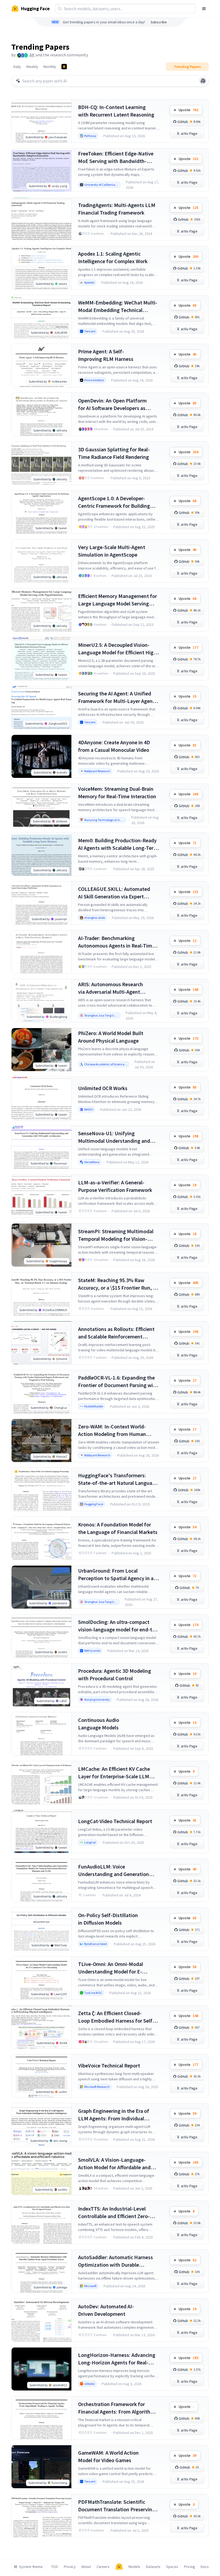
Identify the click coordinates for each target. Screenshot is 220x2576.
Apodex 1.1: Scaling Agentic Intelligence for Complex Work (113, 257)
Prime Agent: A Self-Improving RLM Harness (106, 355)
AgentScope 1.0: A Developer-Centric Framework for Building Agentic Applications (114, 502)
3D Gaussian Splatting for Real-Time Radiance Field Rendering (114, 453)
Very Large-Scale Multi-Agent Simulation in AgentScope (112, 551)
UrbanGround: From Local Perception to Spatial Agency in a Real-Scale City (116, 1575)
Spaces (172, 2567)
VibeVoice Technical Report (109, 2065)
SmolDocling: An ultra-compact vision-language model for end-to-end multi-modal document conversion (118, 1626)
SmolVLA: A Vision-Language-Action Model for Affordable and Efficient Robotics (114, 2164)
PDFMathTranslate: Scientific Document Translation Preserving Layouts (117, 2506)
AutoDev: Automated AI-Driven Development (106, 2310)
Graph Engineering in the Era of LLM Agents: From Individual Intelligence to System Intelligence (118, 2115)
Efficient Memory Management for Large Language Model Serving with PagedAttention (118, 600)
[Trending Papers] (64, 67)
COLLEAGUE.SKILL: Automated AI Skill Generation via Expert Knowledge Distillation (114, 893)
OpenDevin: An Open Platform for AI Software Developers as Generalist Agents (112, 404)
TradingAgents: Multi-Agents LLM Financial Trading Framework (117, 209)
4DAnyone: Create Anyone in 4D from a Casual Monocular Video (114, 746)
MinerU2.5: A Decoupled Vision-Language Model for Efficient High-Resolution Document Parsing (118, 649)
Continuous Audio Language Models (99, 1724)
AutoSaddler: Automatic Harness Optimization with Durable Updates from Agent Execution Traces (115, 2261)
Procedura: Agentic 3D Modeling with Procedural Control (115, 1675)
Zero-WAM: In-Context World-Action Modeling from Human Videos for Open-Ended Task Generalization (112, 1430)
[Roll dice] (203, 81)
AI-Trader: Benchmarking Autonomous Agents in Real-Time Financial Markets (116, 942)
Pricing (190, 2567)
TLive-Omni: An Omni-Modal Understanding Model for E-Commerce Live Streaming (111, 1968)
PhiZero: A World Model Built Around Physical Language (111, 1037)
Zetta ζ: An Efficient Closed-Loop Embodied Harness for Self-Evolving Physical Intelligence (116, 2017)
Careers (103, 2567)
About (86, 2567)
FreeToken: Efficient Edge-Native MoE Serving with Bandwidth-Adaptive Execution (116, 157)
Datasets (153, 2567)
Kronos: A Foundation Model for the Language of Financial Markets (118, 1528)
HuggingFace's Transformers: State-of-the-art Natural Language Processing (118, 1479)
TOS (55, 2567)
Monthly (50, 67)
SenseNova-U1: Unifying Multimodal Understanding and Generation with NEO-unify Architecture (114, 1137)
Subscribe (159, 22)
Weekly (32, 67)
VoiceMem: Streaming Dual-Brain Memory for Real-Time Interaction (117, 792)
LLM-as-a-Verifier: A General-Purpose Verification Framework (115, 1186)
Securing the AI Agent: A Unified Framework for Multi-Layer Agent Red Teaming (116, 697)
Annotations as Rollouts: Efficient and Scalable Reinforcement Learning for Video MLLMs (116, 1333)
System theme (31, 2567)
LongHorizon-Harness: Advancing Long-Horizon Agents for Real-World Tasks (117, 2359)
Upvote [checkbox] (188, 110)
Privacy (70, 2567)
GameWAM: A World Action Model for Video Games (108, 2456)
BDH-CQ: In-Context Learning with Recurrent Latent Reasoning (116, 111)
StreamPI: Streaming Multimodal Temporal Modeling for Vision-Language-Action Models (116, 1235)
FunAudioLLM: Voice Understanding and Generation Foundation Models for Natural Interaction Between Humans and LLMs (117, 1871)
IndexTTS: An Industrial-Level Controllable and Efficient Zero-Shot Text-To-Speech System (114, 2213)
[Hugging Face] (119, 2567)
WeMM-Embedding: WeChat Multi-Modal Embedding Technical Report (118, 306)
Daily (17, 67)
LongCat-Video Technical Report (115, 1821)
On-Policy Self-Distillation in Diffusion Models (108, 1919)
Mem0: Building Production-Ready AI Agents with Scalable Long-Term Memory (118, 844)
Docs (205, 2567)
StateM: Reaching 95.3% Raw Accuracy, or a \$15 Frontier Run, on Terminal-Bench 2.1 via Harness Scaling (118, 1284)
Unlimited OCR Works (103, 1088)
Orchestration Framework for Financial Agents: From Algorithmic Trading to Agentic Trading (118, 2408)
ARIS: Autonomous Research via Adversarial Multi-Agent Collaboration (111, 988)
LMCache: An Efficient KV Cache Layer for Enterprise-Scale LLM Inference (114, 1773)
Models (134, 2567)
